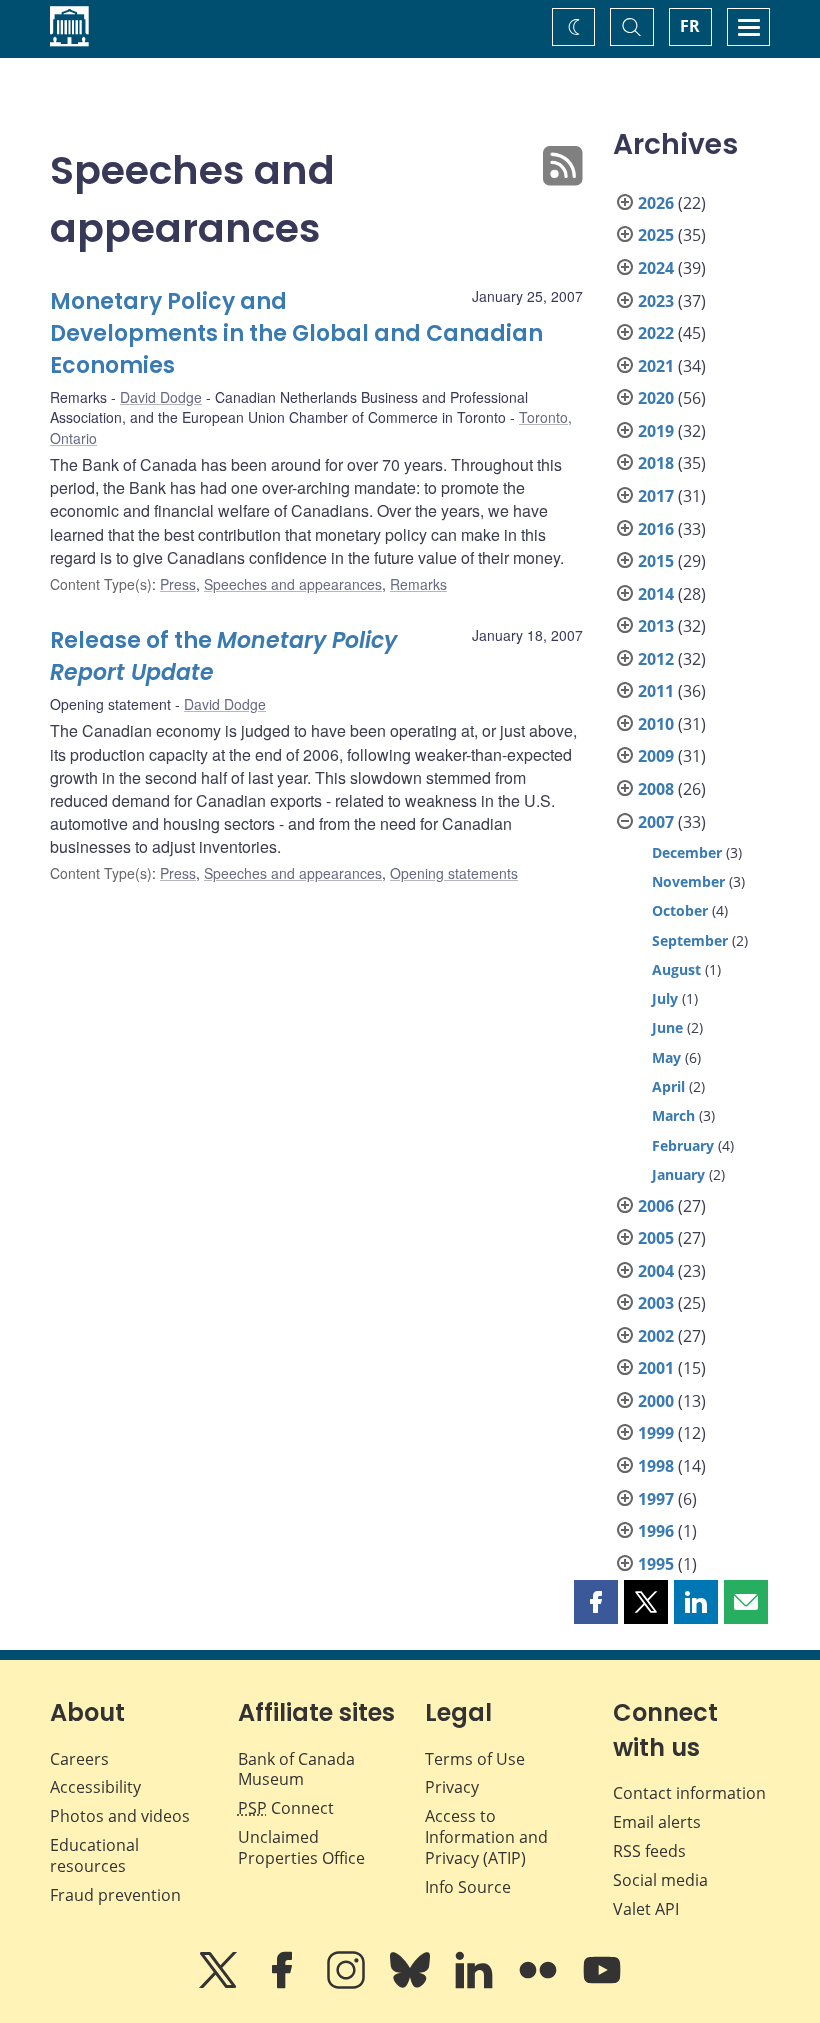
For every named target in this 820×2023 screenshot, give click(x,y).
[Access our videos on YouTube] (602, 1984)
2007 (656, 822)
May (666, 1057)
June (667, 1027)
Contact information (689, 1793)
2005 (656, 1238)
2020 (656, 398)
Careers (79, 1759)
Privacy (452, 1787)
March (673, 1115)
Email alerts (657, 1822)
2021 (656, 366)
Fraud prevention (115, 1895)
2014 (656, 594)
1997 (656, 1499)
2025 (656, 235)
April (668, 1086)
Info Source (468, 1887)
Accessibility (95, 1787)
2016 (656, 529)
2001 (656, 1368)
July (665, 998)
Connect (286, 1808)
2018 (656, 463)
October (680, 910)
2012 (656, 659)
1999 (656, 1433)
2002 (656, 1336)
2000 (656, 1401)
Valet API (646, 1909)
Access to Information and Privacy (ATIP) (486, 1837)
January (678, 1174)
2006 (656, 1206)
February (683, 1145)
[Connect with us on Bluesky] (412, 1984)
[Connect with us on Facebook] (284, 1984)
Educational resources (94, 1855)
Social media (660, 1880)
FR (690, 26)
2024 (656, 268)
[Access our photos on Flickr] (540, 1984)
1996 (656, 1531)
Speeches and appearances (293, 584)
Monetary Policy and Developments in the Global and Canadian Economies (296, 333)
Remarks (418, 584)
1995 (656, 1564)
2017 (656, 496)
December (687, 852)
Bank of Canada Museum (296, 1769)
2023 (656, 301)
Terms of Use (475, 1759)
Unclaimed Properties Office (301, 1847)
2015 (656, 561)
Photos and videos (120, 1816)
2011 (656, 691)
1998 (656, 1466)
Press (178, 584)
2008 (656, 789)
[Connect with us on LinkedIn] (476, 1984)
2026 (656, 203)
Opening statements (454, 873)
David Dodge (161, 397)
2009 (656, 756)
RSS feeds (649, 1851)
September (690, 940)
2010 (656, 724)
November (688, 881)
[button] (596, 1602)
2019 (656, 431)
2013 (656, 626)
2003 (656, 1303)
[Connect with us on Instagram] (348, 1984)
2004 (656, 1271)
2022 (656, 333)
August (676, 969)
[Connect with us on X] (220, 1984)
